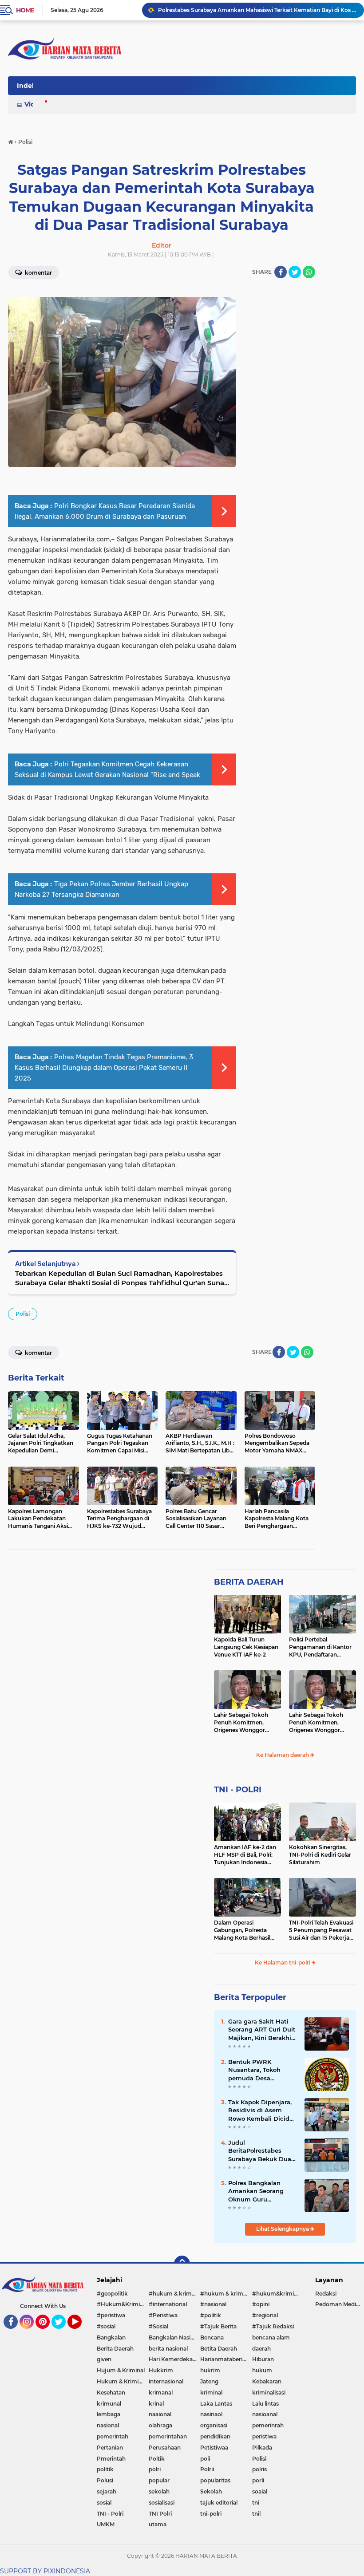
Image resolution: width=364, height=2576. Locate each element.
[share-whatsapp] (309, 272)
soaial (260, 2491)
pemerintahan (168, 2436)
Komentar (38, 1353)
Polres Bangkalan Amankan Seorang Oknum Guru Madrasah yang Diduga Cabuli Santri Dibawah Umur (259, 2191)
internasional (166, 2381)
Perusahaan (165, 2448)
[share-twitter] (295, 272)
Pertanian (110, 2448)
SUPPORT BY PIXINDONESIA (45, 2571)
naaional (160, 2414)
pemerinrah (268, 2425)
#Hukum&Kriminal (122, 2304)
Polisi (23, 1314)
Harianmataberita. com (226, 2359)
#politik (211, 2315)
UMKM (106, 2524)
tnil (256, 2514)
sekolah (159, 2491)
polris (259, 2469)
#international (168, 2304)
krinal (156, 2404)
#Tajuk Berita (218, 2326)
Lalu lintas (265, 2404)
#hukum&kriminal (277, 2294)
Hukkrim (161, 2370)
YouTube (81, 2333)
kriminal (211, 2393)
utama (158, 2524)
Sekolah (211, 2491)
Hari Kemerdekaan (174, 2359)
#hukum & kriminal (175, 2294)
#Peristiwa (163, 2315)
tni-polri (211, 2514)
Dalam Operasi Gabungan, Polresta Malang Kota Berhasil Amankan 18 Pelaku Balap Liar (242, 1930)
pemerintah (113, 2436)
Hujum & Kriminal (121, 2370)
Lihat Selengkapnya (283, 2229)
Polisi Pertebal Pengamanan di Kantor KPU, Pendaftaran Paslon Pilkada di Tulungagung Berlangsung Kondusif (320, 1647)
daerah (261, 2349)
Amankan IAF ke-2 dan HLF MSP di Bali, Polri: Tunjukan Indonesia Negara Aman (245, 1855)
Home (25, 10)
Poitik (157, 2459)
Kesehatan (111, 2393)
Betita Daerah (219, 2349)
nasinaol (211, 2414)
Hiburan (263, 2359)
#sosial (106, 2326)
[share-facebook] (281, 272)
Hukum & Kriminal (122, 2381)
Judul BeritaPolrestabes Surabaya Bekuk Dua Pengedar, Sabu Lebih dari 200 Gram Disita (261, 2151)
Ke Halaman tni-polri (283, 1963)
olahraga (160, 2425)
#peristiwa (111, 2315)
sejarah (107, 2491)
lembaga (109, 2414)
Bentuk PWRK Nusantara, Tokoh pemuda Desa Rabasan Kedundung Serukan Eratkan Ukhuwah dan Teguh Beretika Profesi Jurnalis (260, 2070)
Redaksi (326, 2294)
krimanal (161, 2393)
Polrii (207, 2469)
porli (258, 2480)
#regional (265, 2315)
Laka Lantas (216, 2404)
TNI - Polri (110, 2514)
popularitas (215, 2480)
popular (159, 2480)
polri (155, 2469)
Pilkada (262, 2448)
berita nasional (168, 2349)
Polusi (105, 2480)
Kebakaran (267, 2381)
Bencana (212, 2337)
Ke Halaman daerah (283, 1755)
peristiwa (264, 2436)
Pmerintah (111, 2459)
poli (205, 2459)
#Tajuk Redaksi (273, 2326)
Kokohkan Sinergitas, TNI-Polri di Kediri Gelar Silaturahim (320, 1855)
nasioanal (265, 2414)
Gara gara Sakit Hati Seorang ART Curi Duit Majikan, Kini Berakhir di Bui (262, 2030)
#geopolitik (112, 2294)
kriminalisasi (269, 2393)
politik (105, 2469)
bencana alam (271, 2337)
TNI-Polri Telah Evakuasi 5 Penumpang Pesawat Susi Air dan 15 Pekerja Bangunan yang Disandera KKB (321, 1930)
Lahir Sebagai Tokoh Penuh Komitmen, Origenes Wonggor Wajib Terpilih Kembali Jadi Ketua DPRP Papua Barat (246, 1723)
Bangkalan (111, 2337)
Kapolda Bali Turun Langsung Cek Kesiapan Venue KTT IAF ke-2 (246, 1647)
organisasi (214, 2425)
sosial (104, 2503)
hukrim (210, 2370)
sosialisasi (162, 2503)
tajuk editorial (219, 2503)
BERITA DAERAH (249, 1582)
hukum (262, 2370)
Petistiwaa (214, 2448)
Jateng (209, 2381)
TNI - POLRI (238, 1790)
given (104, 2359)
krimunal (109, 2404)
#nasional (213, 2304)
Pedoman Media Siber (340, 2304)
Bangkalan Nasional (175, 2337)
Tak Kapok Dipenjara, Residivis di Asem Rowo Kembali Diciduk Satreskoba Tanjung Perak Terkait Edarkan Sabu (263, 2111)
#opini (261, 2304)
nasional (108, 2425)
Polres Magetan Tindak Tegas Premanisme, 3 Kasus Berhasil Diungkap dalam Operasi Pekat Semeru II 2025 (104, 1068)
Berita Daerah (115, 2349)
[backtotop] (182, 2264)
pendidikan (215, 2436)
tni (256, 2503)
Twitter (63, 2333)
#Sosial (158, 2326)
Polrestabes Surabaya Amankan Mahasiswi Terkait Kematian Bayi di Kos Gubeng (257, 10)
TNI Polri (160, 2514)
